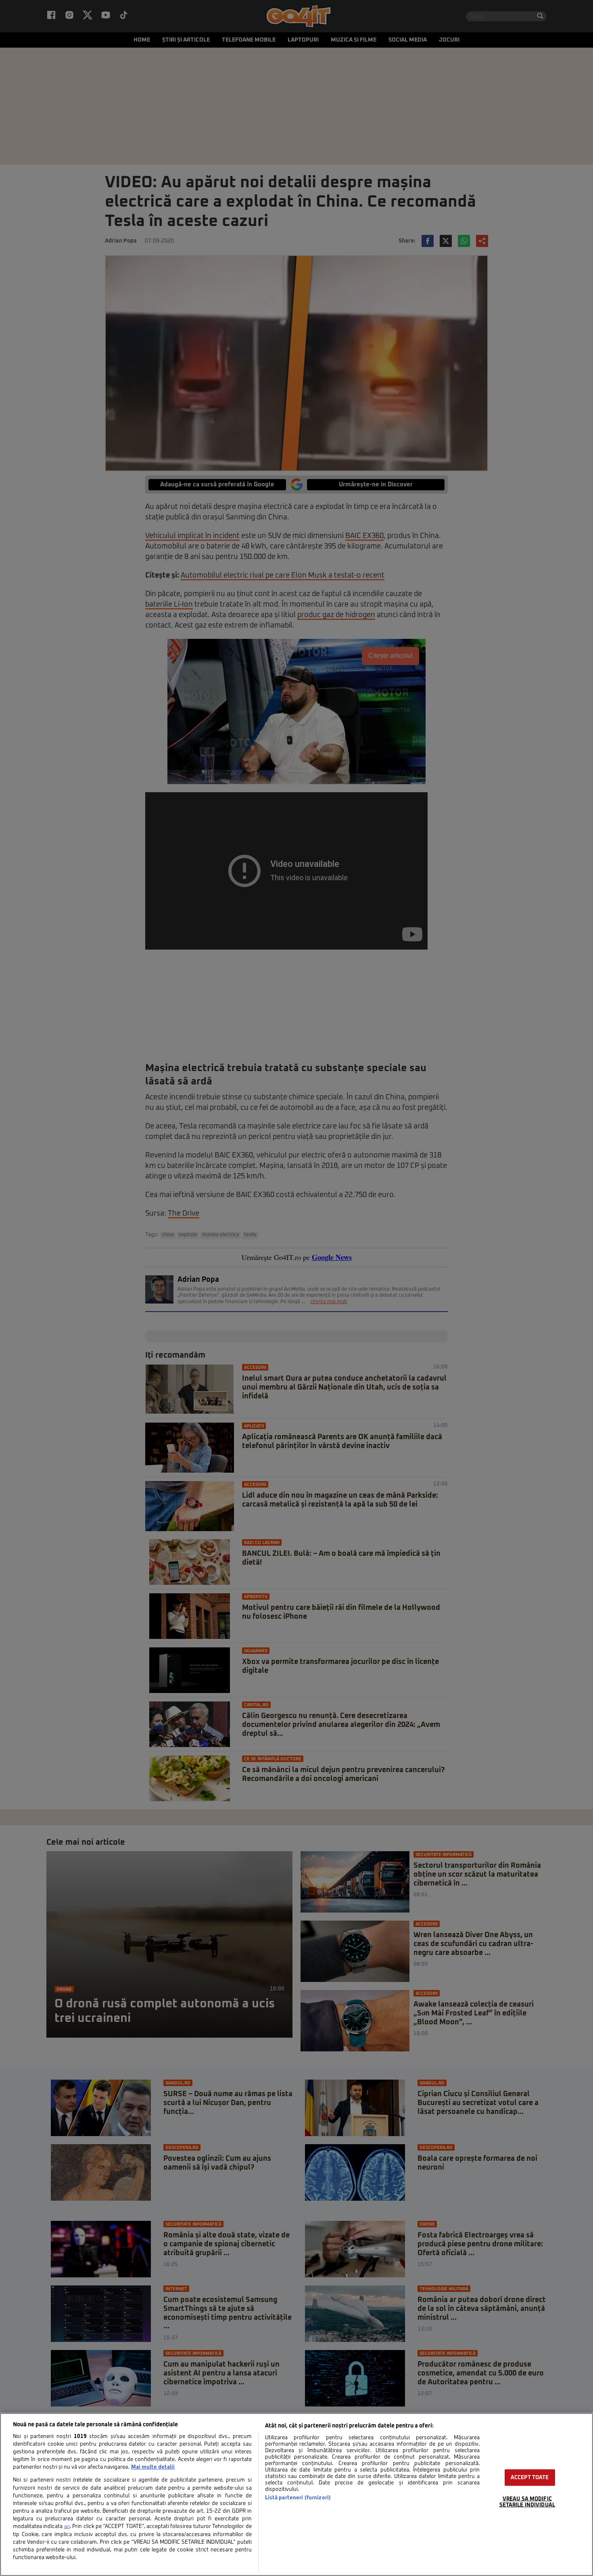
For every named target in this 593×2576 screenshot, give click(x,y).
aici (67, 2527)
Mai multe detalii (153, 2467)
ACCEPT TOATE (530, 2478)
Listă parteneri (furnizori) (298, 2498)
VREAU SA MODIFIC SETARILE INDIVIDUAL (527, 2502)
